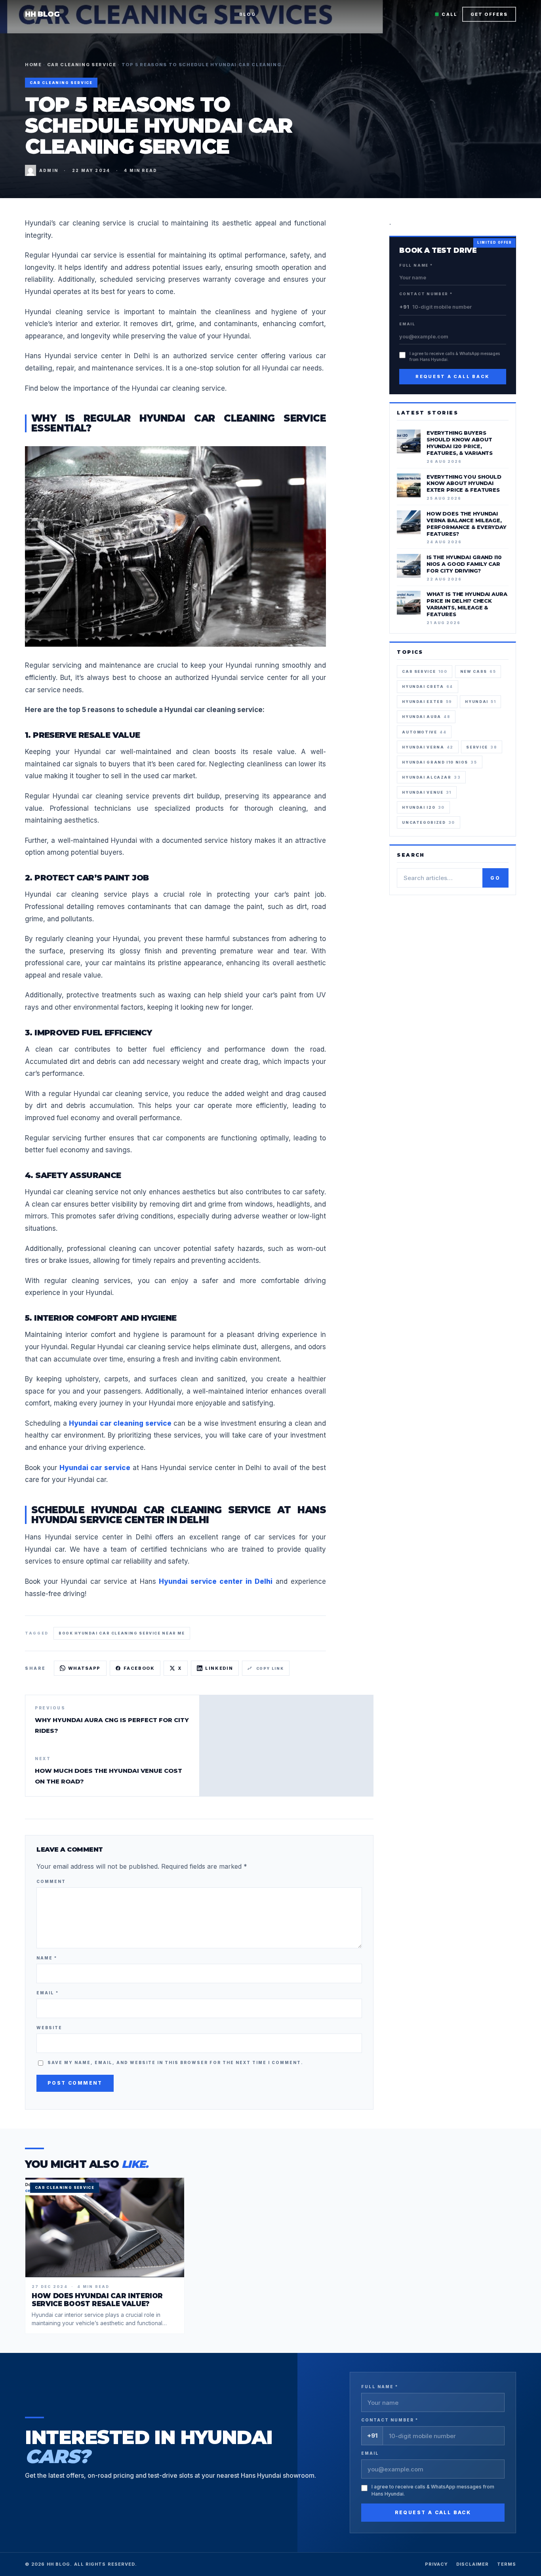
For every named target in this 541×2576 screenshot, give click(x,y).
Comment (51, 1881)
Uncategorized (429, 822)
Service (482, 747)
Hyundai (480, 702)
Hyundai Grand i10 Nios (439, 762)
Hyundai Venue (427, 792)
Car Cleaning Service (82, 65)
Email (48, 1993)
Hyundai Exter (427, 702)
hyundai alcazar (431, 777)
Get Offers (489, 14)
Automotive (424, 732)
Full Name (416, 265)
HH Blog (42, 14)
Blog (248, 14)
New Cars (478, 671)
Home (33, 65)
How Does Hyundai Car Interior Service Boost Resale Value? (97, 2300)
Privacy (437, 2564)
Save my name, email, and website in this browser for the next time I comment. (175, 2062)
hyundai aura (426, 717)
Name (47, 1958)
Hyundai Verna (428, 747)
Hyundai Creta (428, 686)
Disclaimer (473, 2564)
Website (49, 2028)
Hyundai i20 (423, 807)
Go (499, 879)
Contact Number (426, 294)
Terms (507, 2564)
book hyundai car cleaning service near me (122, 1633)
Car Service (425, 671)
